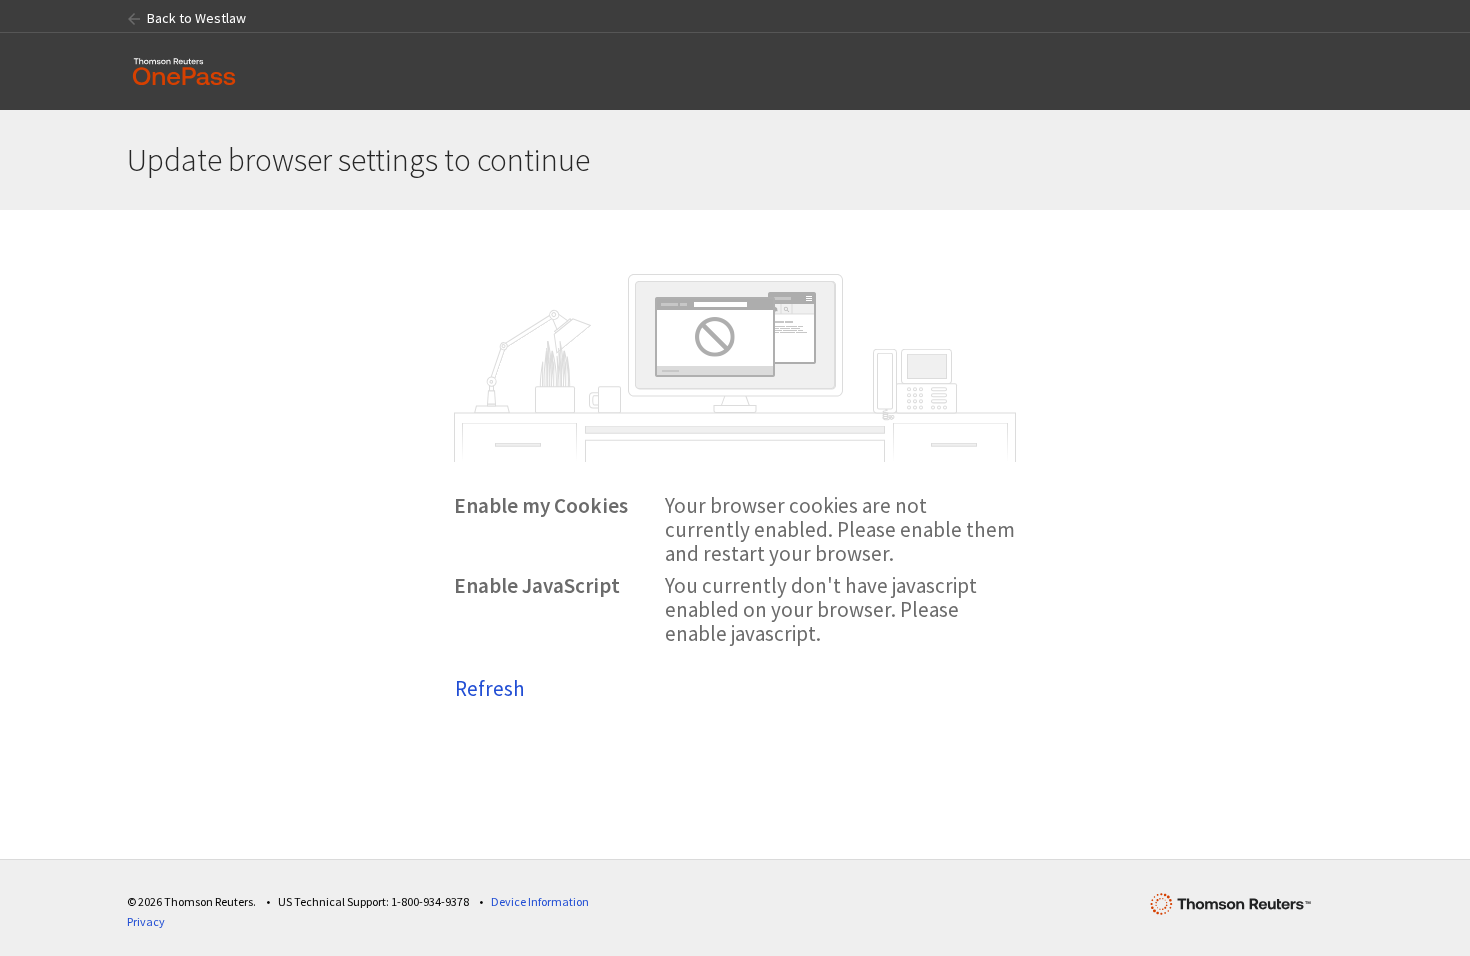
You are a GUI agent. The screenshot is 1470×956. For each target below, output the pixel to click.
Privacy (146, 921)
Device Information (540, 901)
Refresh (490, 688)
